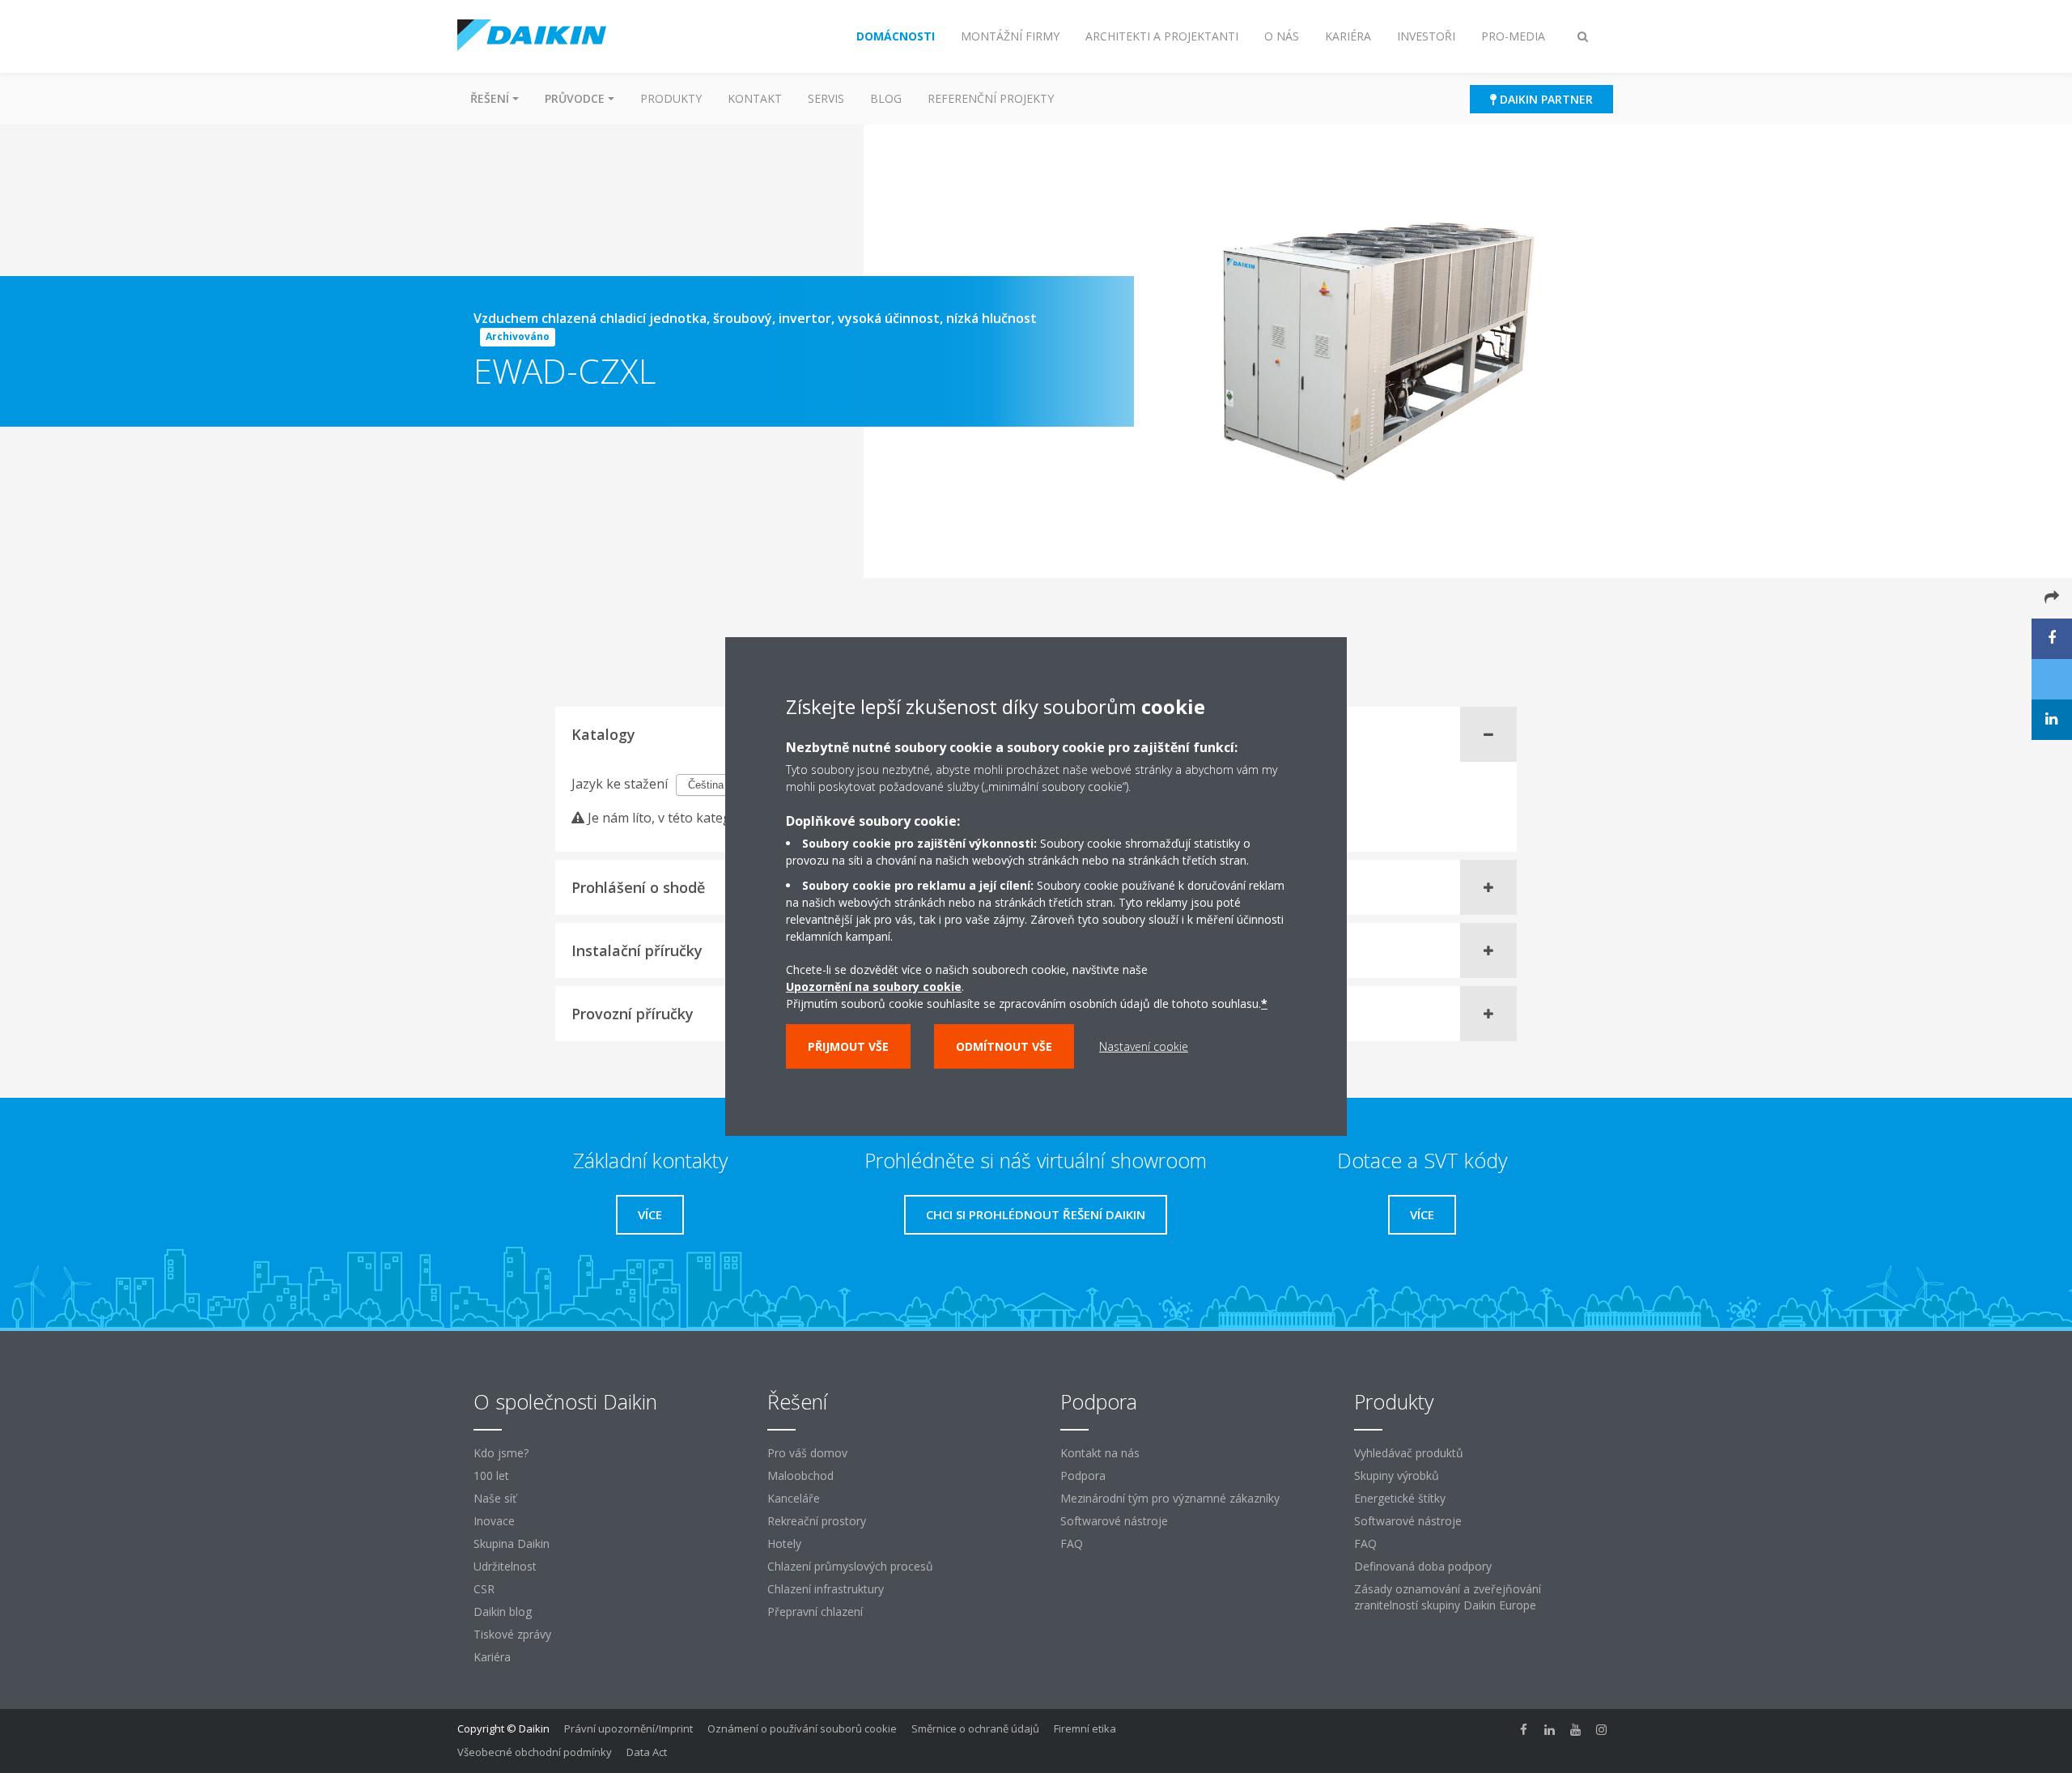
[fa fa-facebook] (1524, 1730)
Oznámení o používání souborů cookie (802, 1728)
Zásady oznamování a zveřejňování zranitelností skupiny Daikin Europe (1448, 1597)
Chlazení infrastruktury (826, 1589)
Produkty (671, 98)
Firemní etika (1085, 1728)
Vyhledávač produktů (1409, 1453)
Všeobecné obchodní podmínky (535, 1752)
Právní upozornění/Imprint (628, 1728)
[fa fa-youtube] (1576, 1730)
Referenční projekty (991, 98)
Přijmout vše (848, 1046)
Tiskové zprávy (512, 1634)
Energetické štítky (1400, 1498)
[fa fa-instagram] (1602, 1730)
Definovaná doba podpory (1423, 1566)
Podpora (1083, 1475)
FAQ (1072, 1543)
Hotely (784, 1543)
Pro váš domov (807, 1453)
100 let (491, 1475)
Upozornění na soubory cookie (874, 986)
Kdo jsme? (501, 1453)
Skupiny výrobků (1397, 1475)
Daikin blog (503, 1611)
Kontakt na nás (1100, 1453)
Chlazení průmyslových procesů (850, 1566)
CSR (484, 1589)
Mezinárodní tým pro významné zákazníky (1170, 1498)
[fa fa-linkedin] (1550, 1730)
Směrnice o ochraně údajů (975, 1728)
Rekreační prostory (817, 1521)
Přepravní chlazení (815, 1611)
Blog (886, 98)
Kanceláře (794, 1498)
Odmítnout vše (1004, 1046)
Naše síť (495, 1498)
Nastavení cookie (1144, 1046)
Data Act (647, 1752)
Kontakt (755, 98)
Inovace (494, 1521)
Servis (826, 98)
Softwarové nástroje (1114, 1521)
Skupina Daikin (512, 1543)
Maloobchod (800, 1475)
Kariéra (492, 1657)
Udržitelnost (505, 1566)
